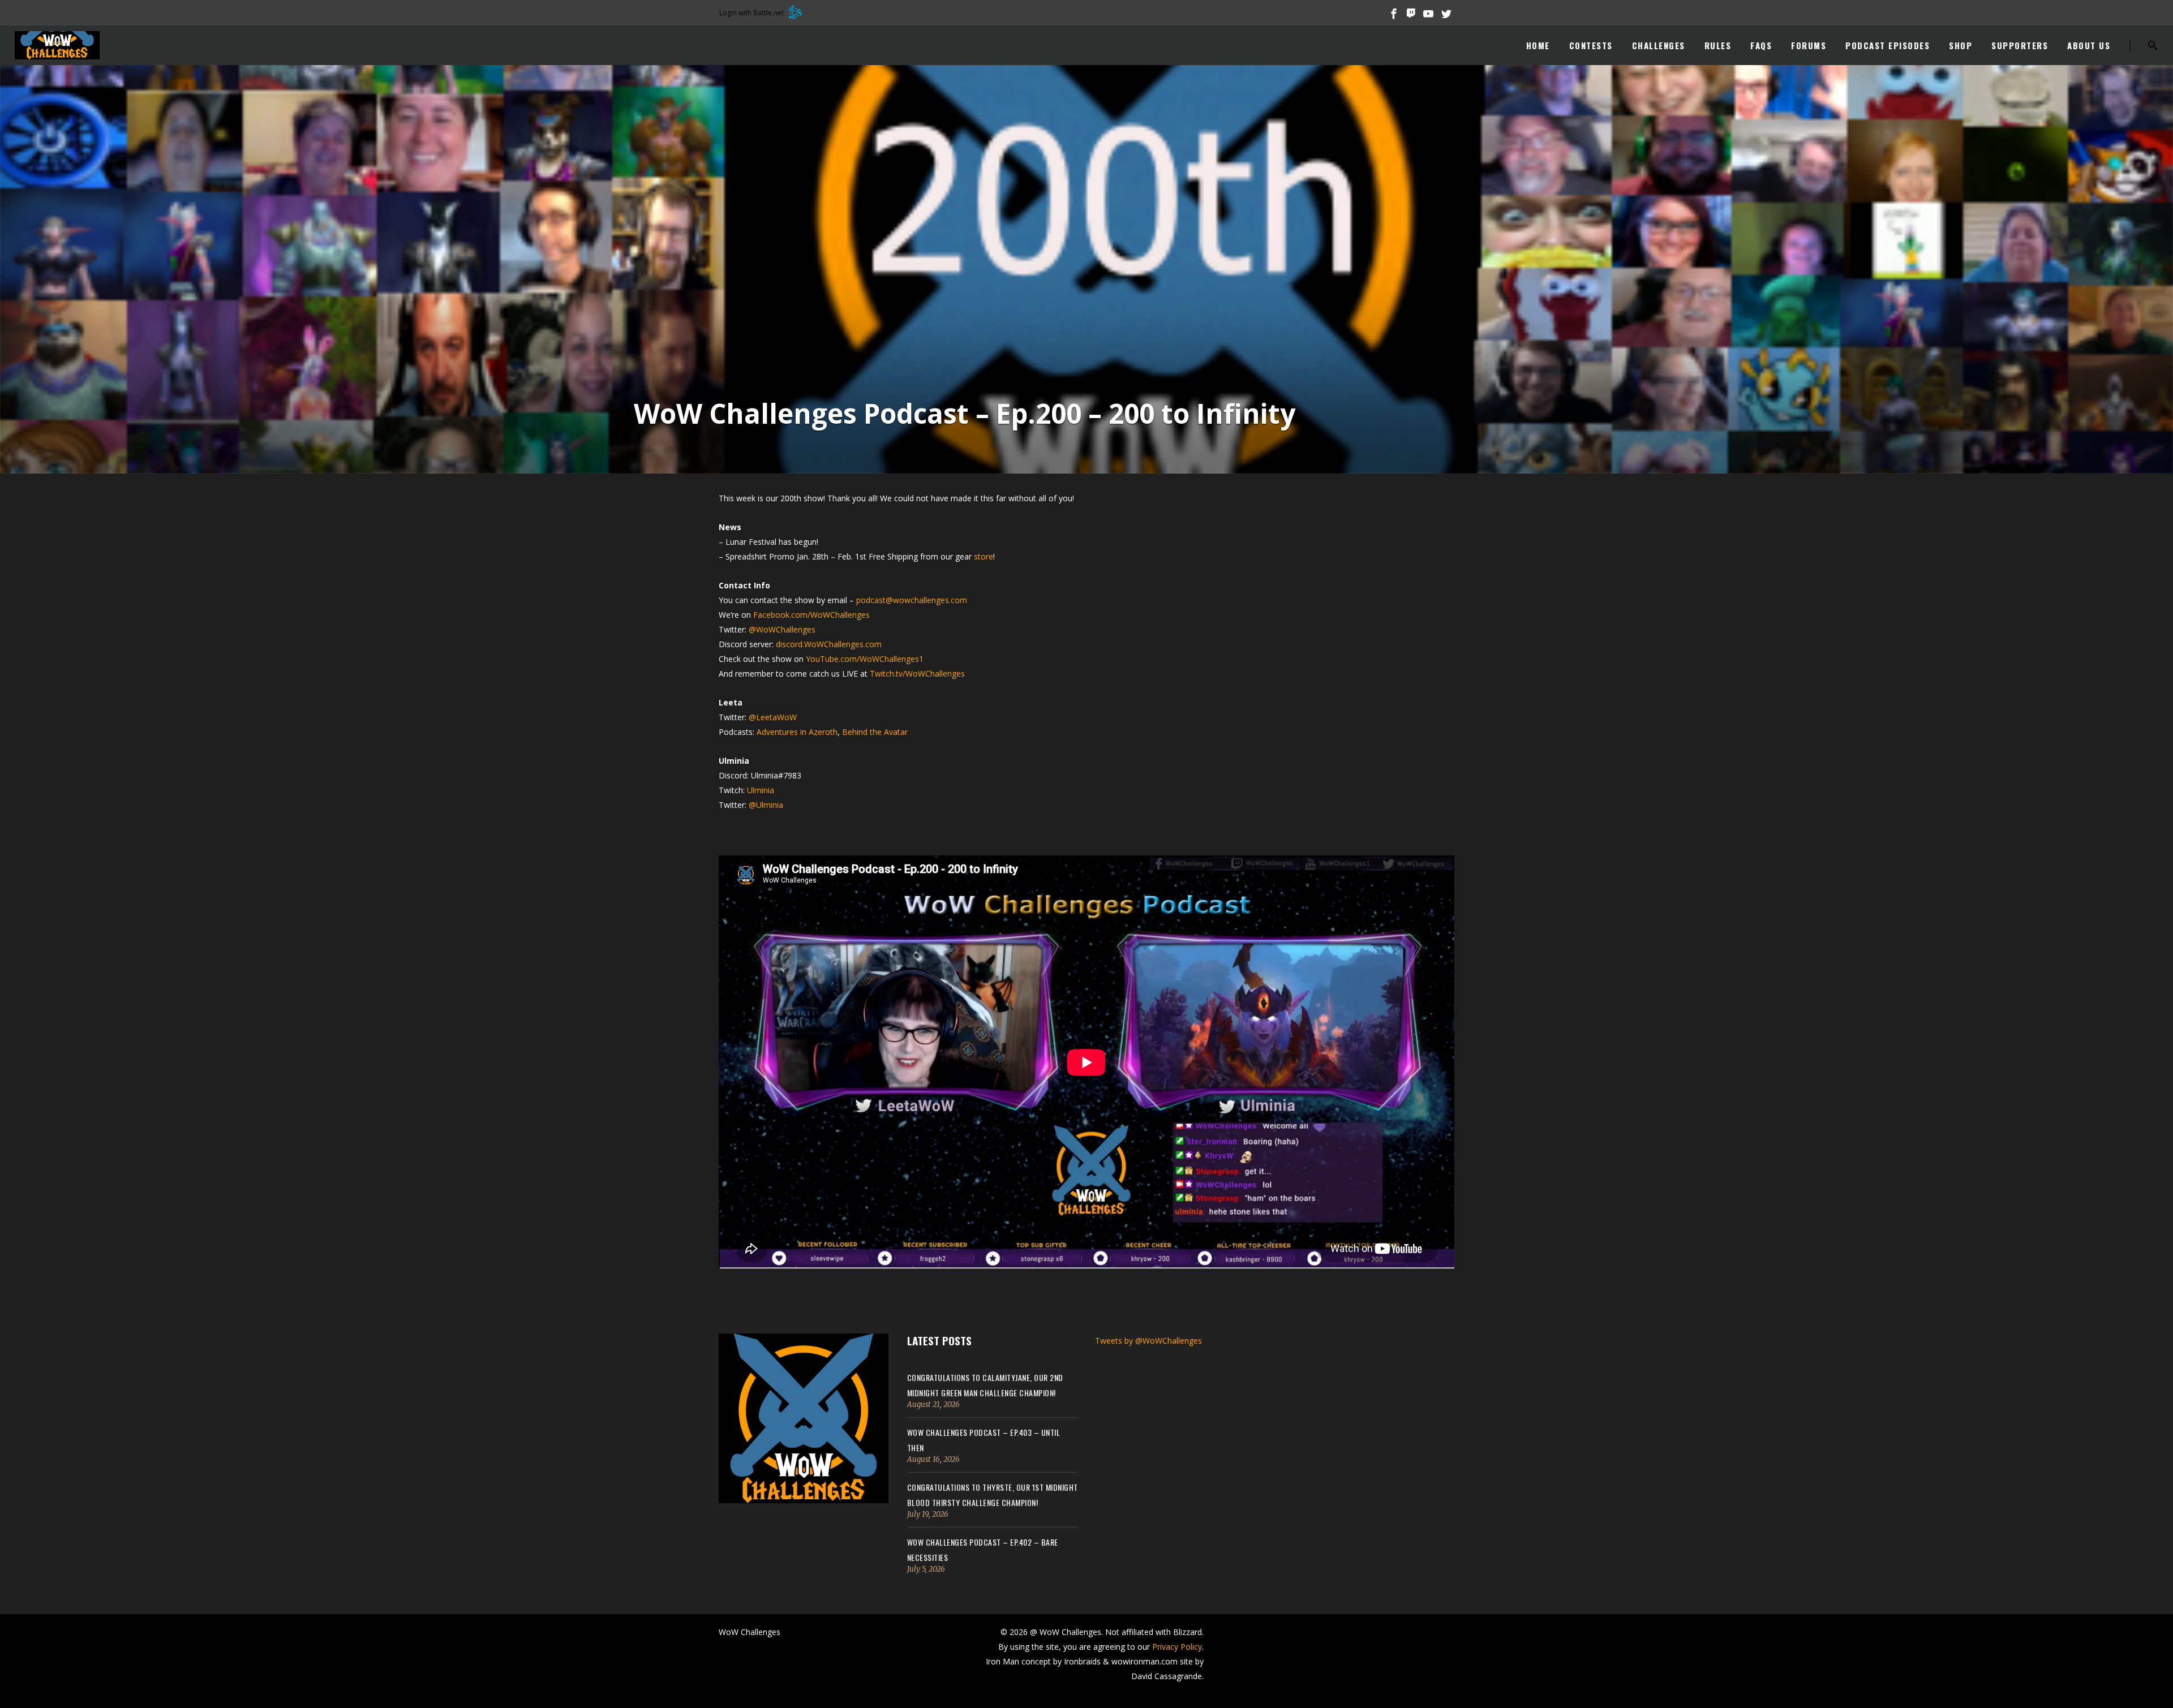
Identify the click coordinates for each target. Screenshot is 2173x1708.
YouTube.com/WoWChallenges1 (865, 659)
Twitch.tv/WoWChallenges (917, 674)
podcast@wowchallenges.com (912, 600)
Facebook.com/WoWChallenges (811, 615)
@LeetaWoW (773, 717)
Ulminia (761, 790)
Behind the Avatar (875, 732)
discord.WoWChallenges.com (829, 644)
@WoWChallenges (782, 629)
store (984, 556)
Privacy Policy (1177, 1647)
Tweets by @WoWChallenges (1148, 1341)
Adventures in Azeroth (797, 732)
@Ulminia (766, 805)
